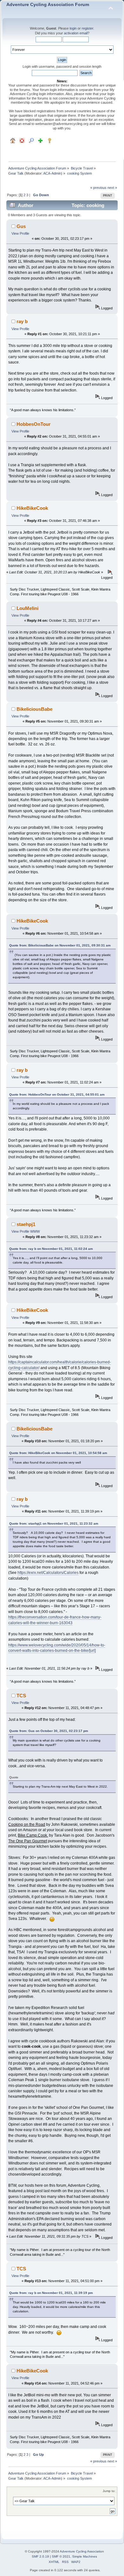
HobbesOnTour (34, 424)
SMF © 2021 (61, 2556)
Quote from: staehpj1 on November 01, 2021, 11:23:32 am (54, 1523)
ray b (22, 321)
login (73, 28)
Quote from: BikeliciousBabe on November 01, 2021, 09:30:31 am (60, 945)
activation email (76, 33)
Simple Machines (85, 2556)
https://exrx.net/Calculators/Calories (48, 1573)
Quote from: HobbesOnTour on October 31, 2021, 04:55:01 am (57, 1094)
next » (112, 188)
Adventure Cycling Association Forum (48, 5)
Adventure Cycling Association (82, 2551)
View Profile (20, 233)
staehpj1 (26, 1224)
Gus (21, 226)
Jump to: (109, 2491)
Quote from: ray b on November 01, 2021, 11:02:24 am (51, 1249)
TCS (21, 1696)
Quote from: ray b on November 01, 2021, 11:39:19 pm (51, 2293)
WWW (35, 1231)
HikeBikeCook (32, 508)
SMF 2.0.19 (40, 2556)
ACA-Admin (52, 173)
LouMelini (28, 608)
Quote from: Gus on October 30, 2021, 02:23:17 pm (49, 1731)
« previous (98, 188)
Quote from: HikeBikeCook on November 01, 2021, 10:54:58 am (58, 1453)
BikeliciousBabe (34, 709)
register (87, 28)
